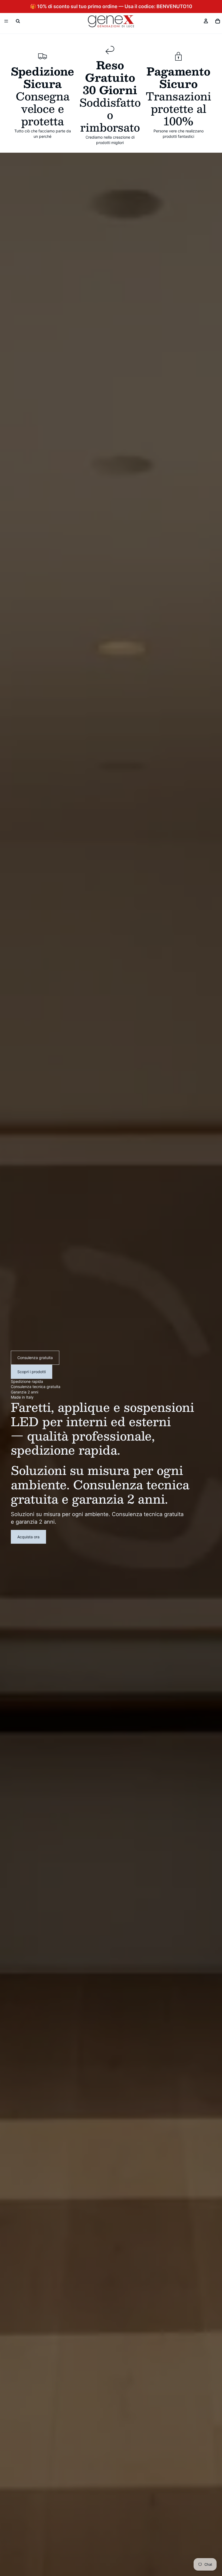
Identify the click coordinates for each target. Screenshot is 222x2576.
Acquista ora (28, 1537)
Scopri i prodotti (32, 1372)
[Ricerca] (18, 21)
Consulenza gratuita (35, 1358)
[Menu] (6, 21)
